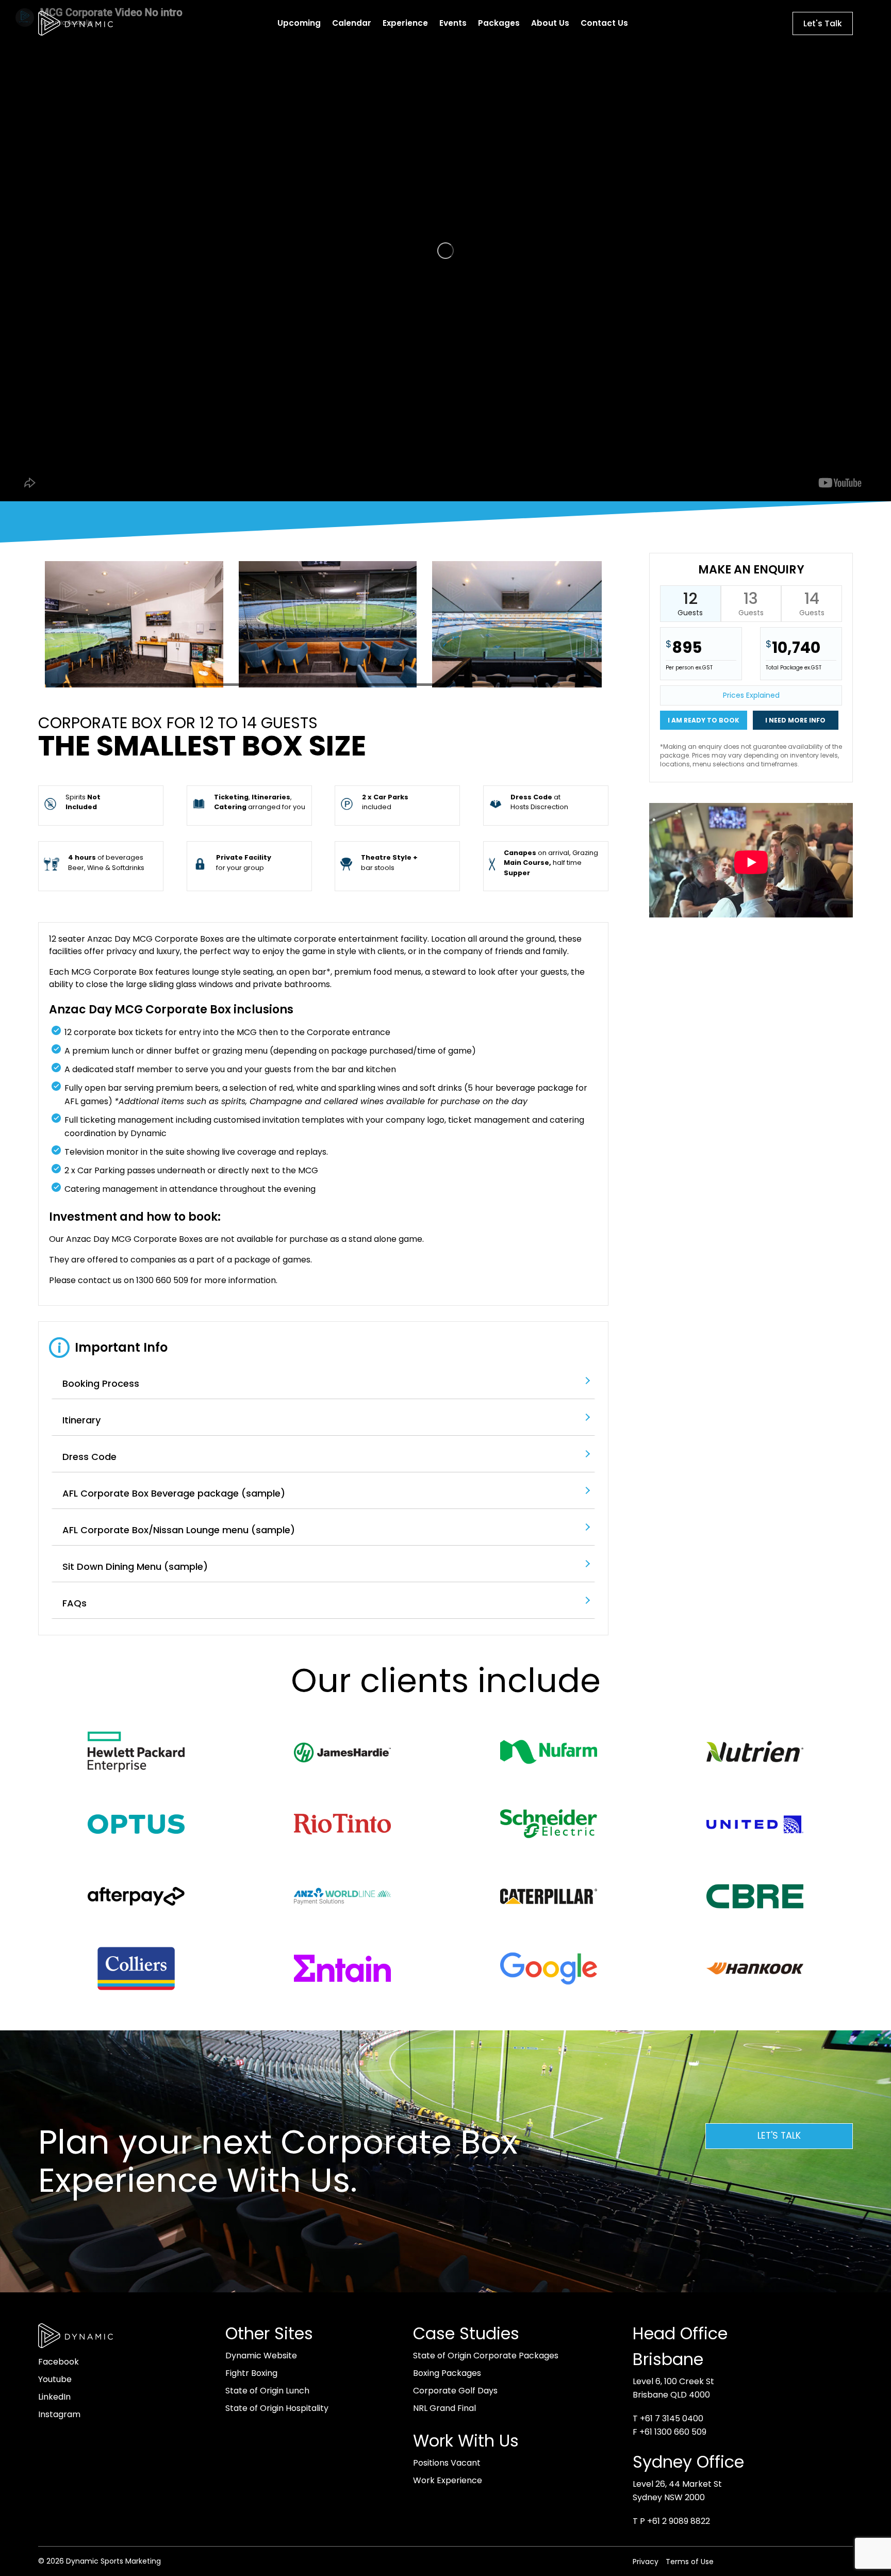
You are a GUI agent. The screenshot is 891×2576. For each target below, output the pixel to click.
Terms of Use (690, 2562)
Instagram (59, 2414)
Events (453, 23)
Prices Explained (751, 695)
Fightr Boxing (251, 2373)
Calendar (352, 23)
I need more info (795, 720)
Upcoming (299, 23)
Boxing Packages (447, 2373)
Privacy (646, 2562)
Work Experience (448, 2480)
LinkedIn (54, 2397)
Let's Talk (823, 23)
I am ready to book (704, 720)
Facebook (59, 2362)
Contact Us (604, 23)
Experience (405, 23)
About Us (550, 23)
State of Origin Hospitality (277, 2408)
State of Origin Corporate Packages (486, 2356)
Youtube (55, 2379)
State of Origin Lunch (267, 2391)
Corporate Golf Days (455, 2391)
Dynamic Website (261, 2356)
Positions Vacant (447, 2463)
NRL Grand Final (444, 2408)
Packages (499, 23)
